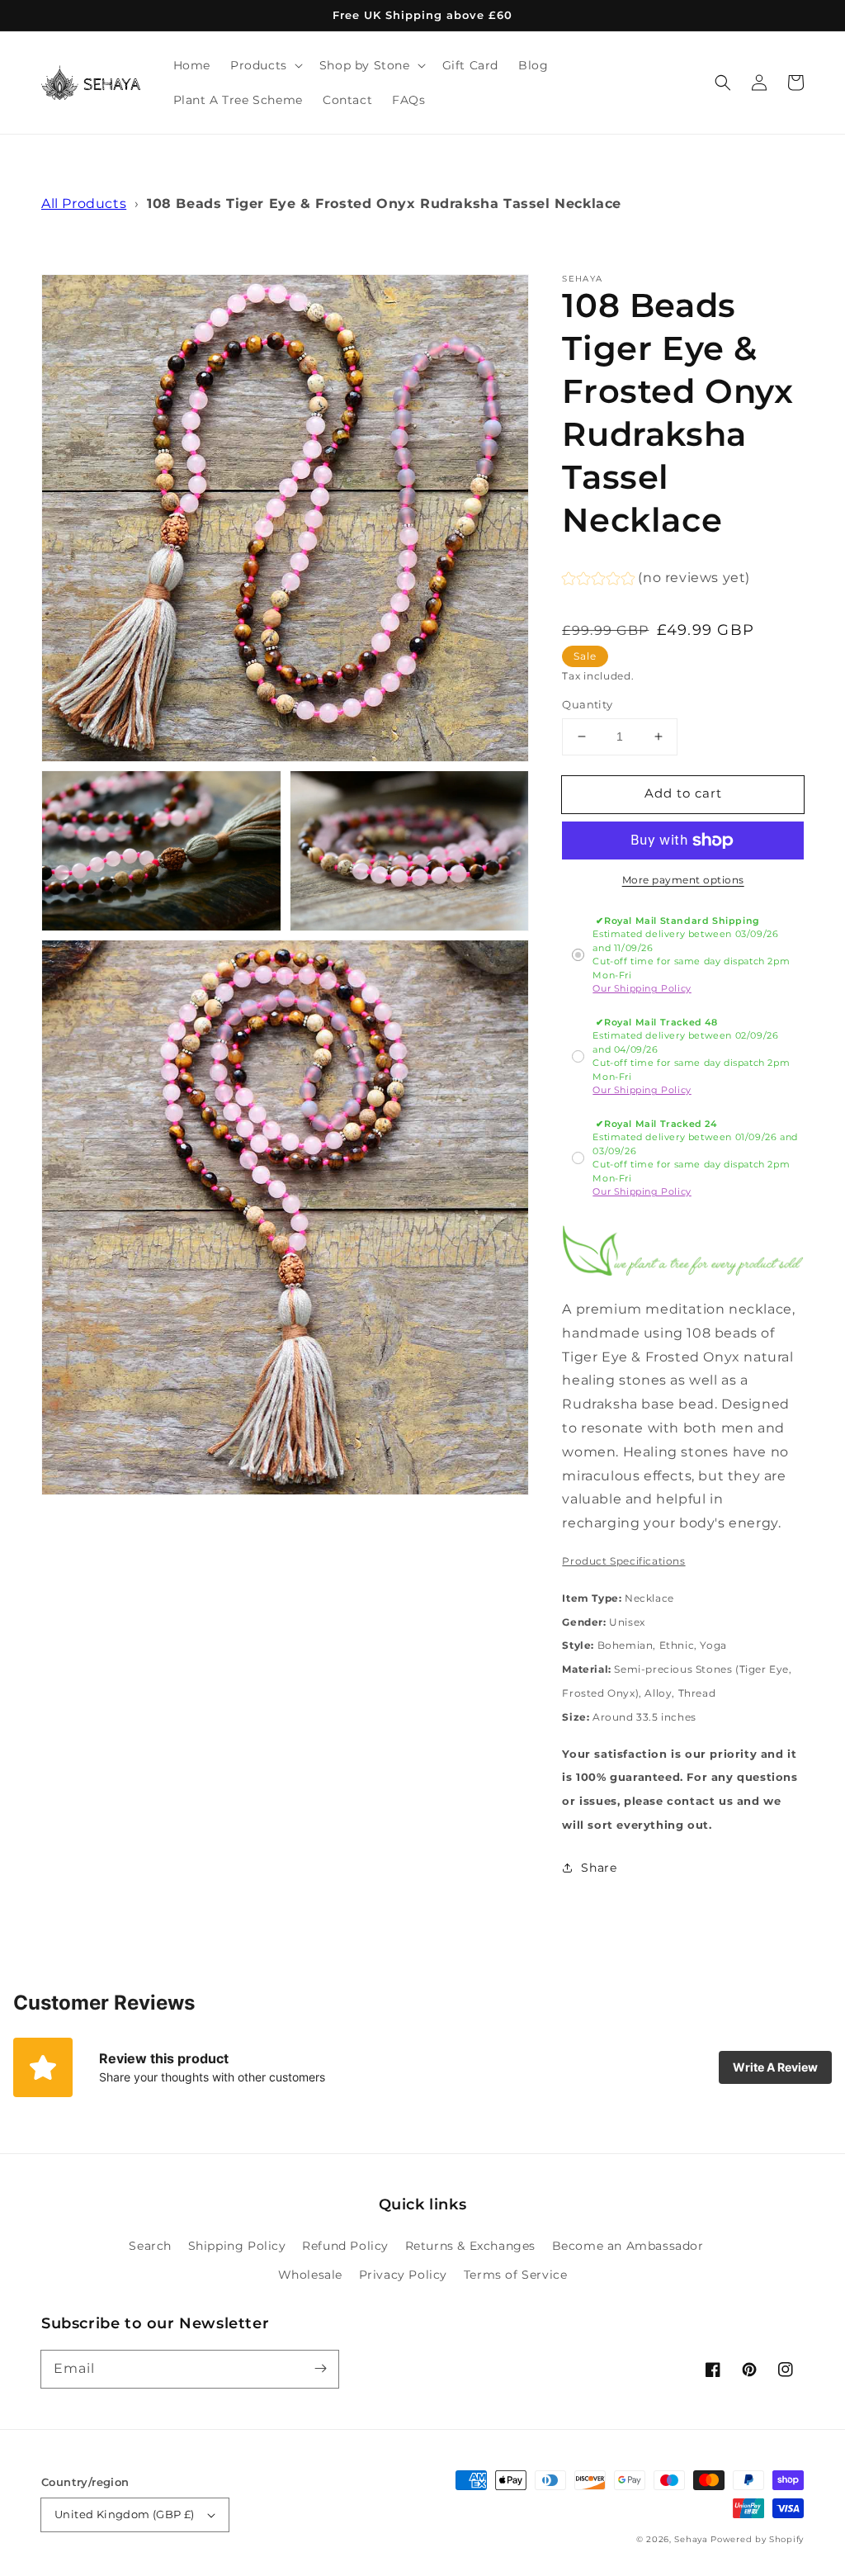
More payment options (683, 880)
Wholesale (310, 2275)
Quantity (587, 704)
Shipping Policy (237, 2246)
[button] (723, 83)
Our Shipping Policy (642, 988)
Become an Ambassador (628, 2246)
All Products (84, 204)
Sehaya (691, 2539)
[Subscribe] (320, 2369)
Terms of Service (516, 2275)
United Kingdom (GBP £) (125, 2514)
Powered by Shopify (757, 2539)
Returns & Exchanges (470, 2246)
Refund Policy (345, 2246)
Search (150, 2246)
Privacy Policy (403, 2275)
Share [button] (599, 1868)
